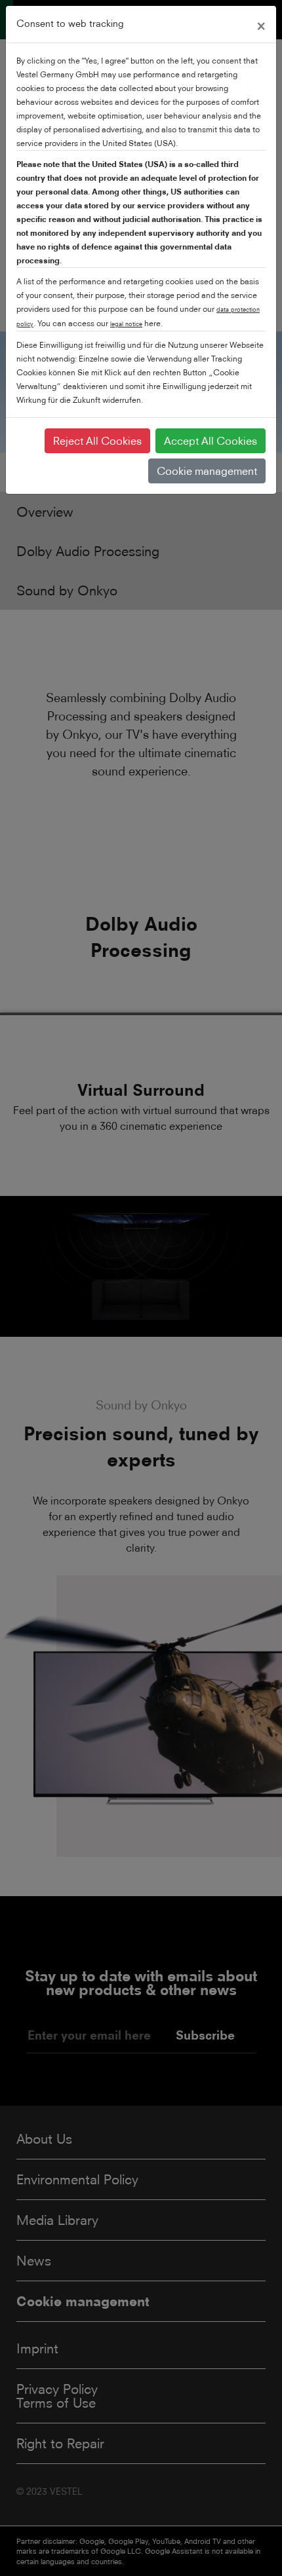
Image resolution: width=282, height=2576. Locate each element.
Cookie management (207, 471)
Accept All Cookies (211, 441)
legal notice (126, 324)
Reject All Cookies (97, 441)
